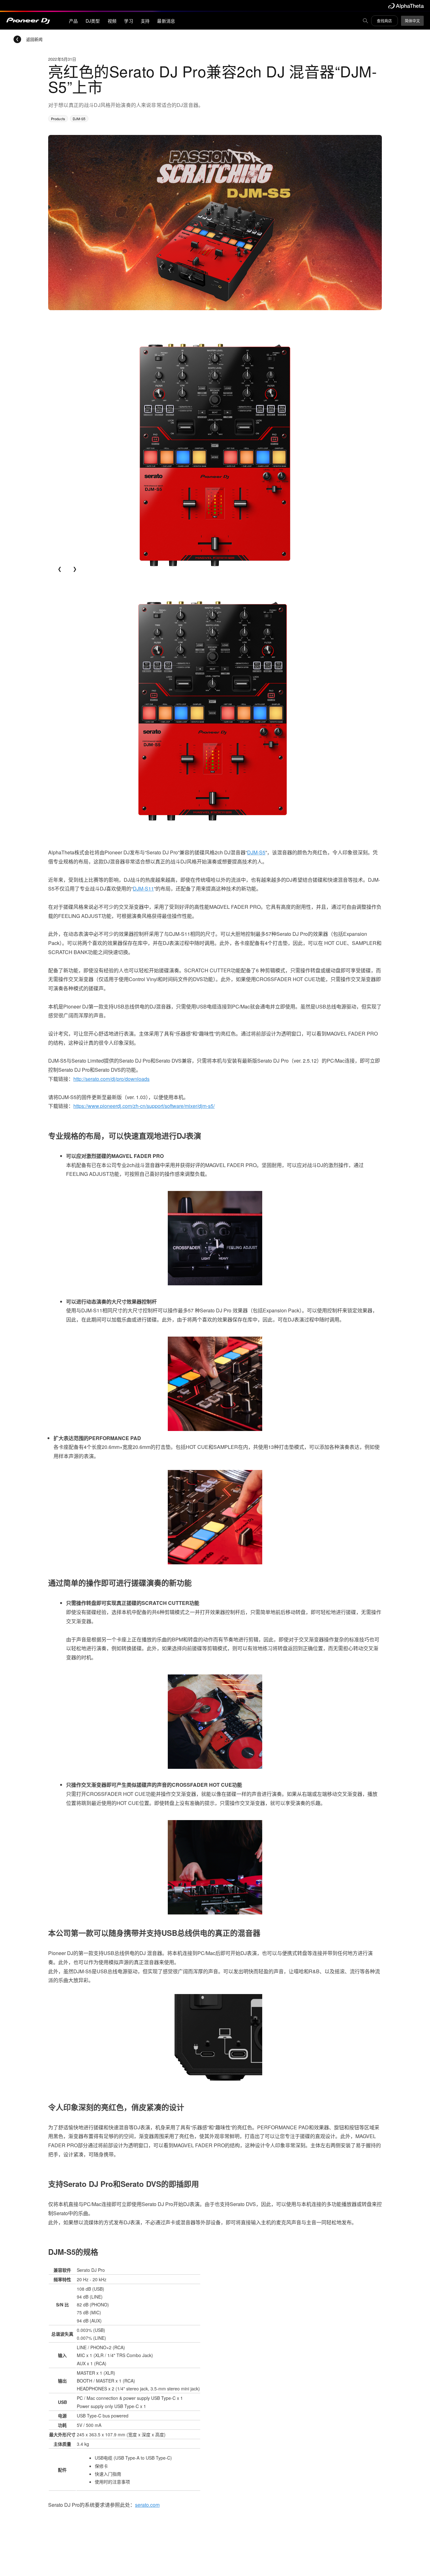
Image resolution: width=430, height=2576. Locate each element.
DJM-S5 (256, 852)
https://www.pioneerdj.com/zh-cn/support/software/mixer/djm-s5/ (144, 1106)
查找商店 (384, 21)
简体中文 (412, 21)
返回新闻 (34, 39)
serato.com (147, 2505)
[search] (365, 21)
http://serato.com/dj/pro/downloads (111, 1079)
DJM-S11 (143, 888)
